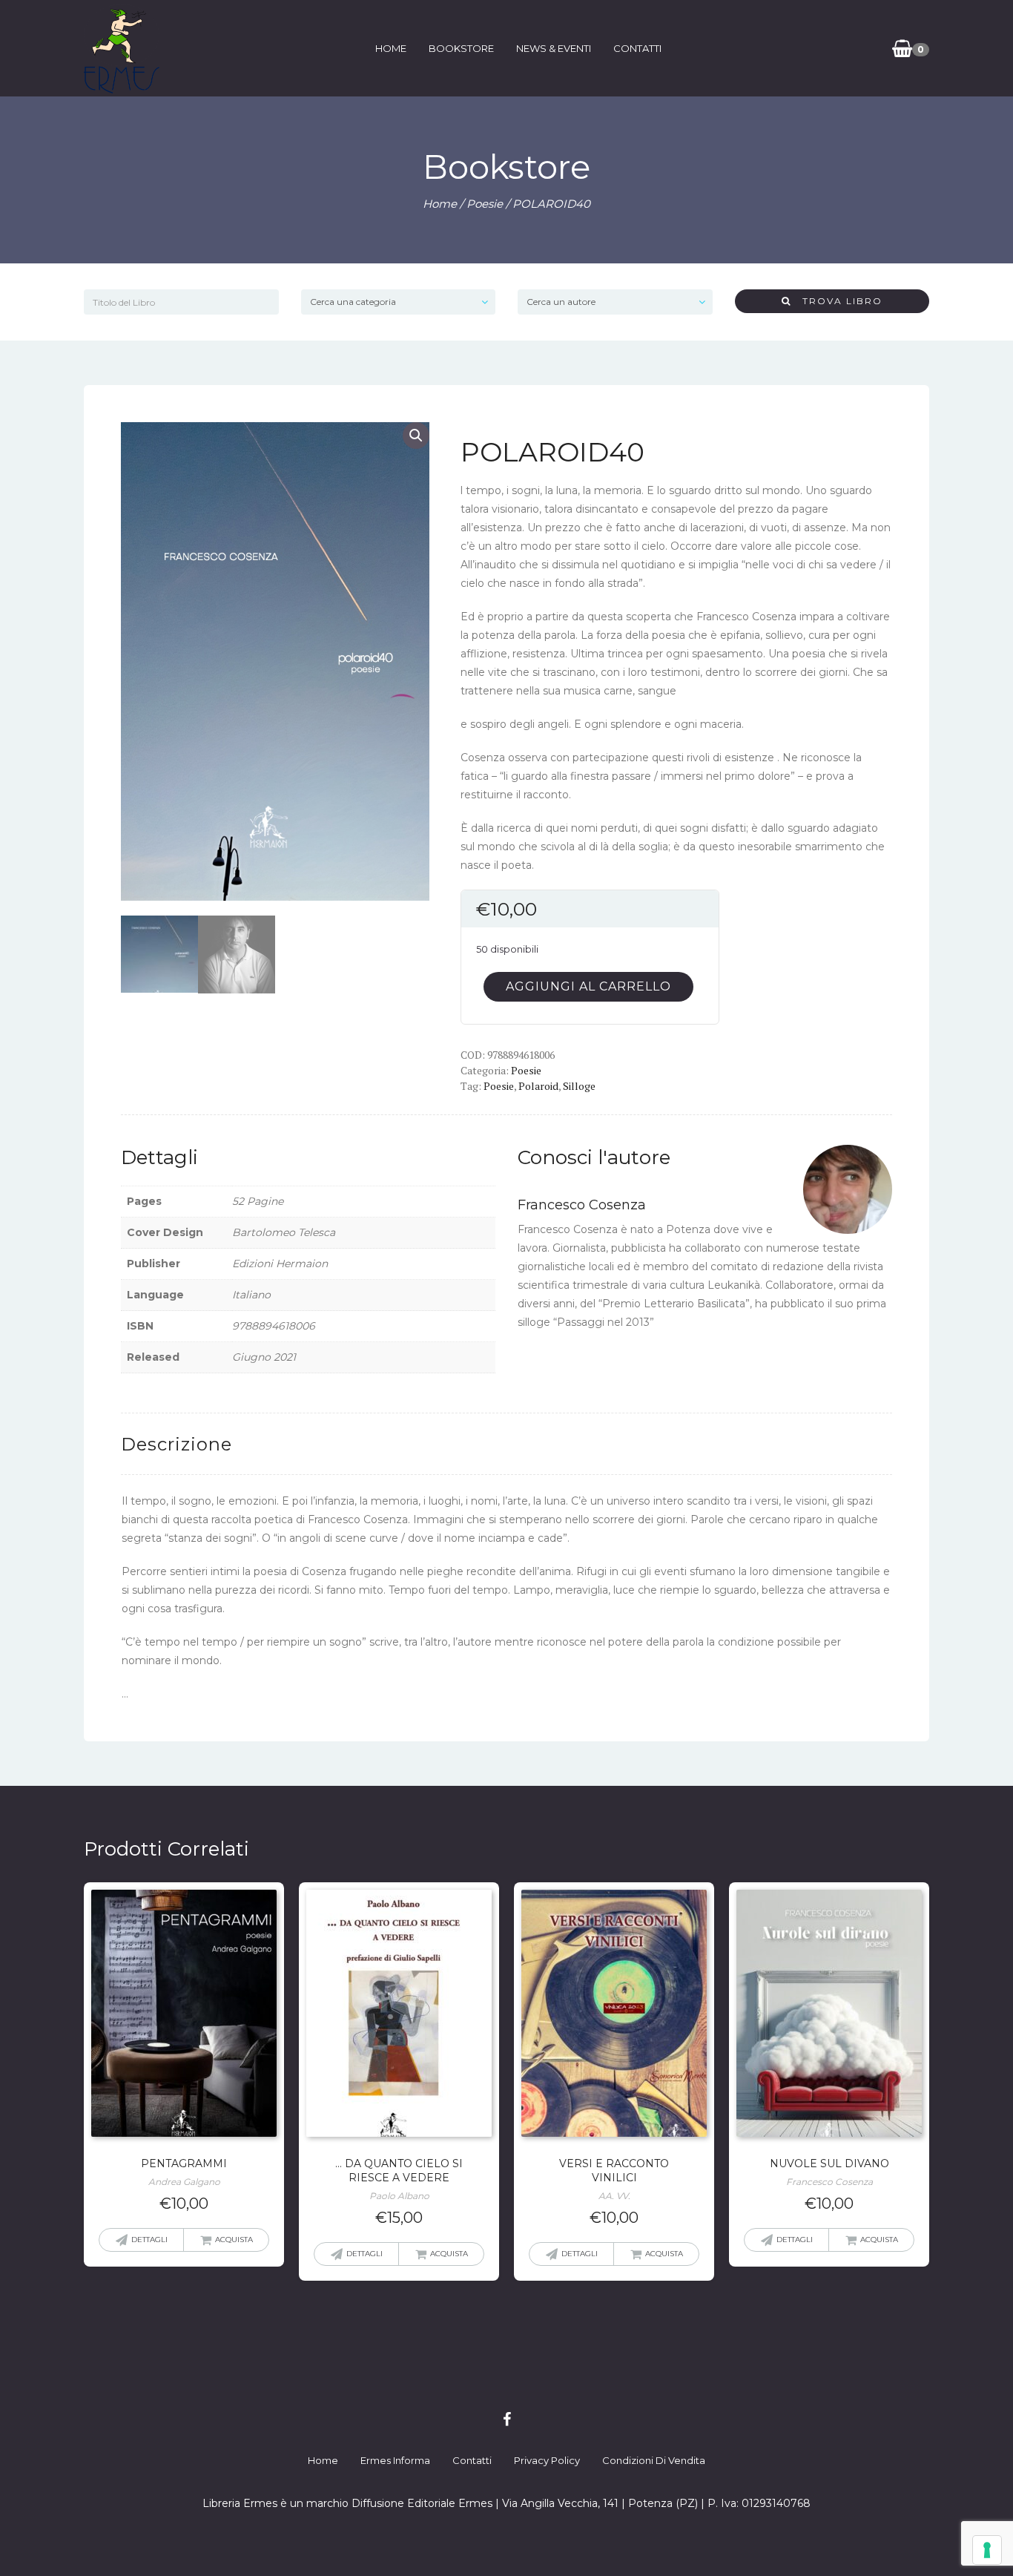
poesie (499, 1086)
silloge (579, 1086)
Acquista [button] (234, 2240)
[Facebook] (507, 2419)
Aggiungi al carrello (588, 986)
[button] (416, 436)
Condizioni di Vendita (654, 2460)
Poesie (485, 204)
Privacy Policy (547, 2460)
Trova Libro (837, 301)
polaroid (538, 1086)
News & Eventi (554, 48)
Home (391, 48)
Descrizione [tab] (176, 1444)
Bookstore (461, 48)
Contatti (637, 48)
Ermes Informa (395, 2460)
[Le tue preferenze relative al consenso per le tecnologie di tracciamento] (987, 2550)
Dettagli (149, 2240)
